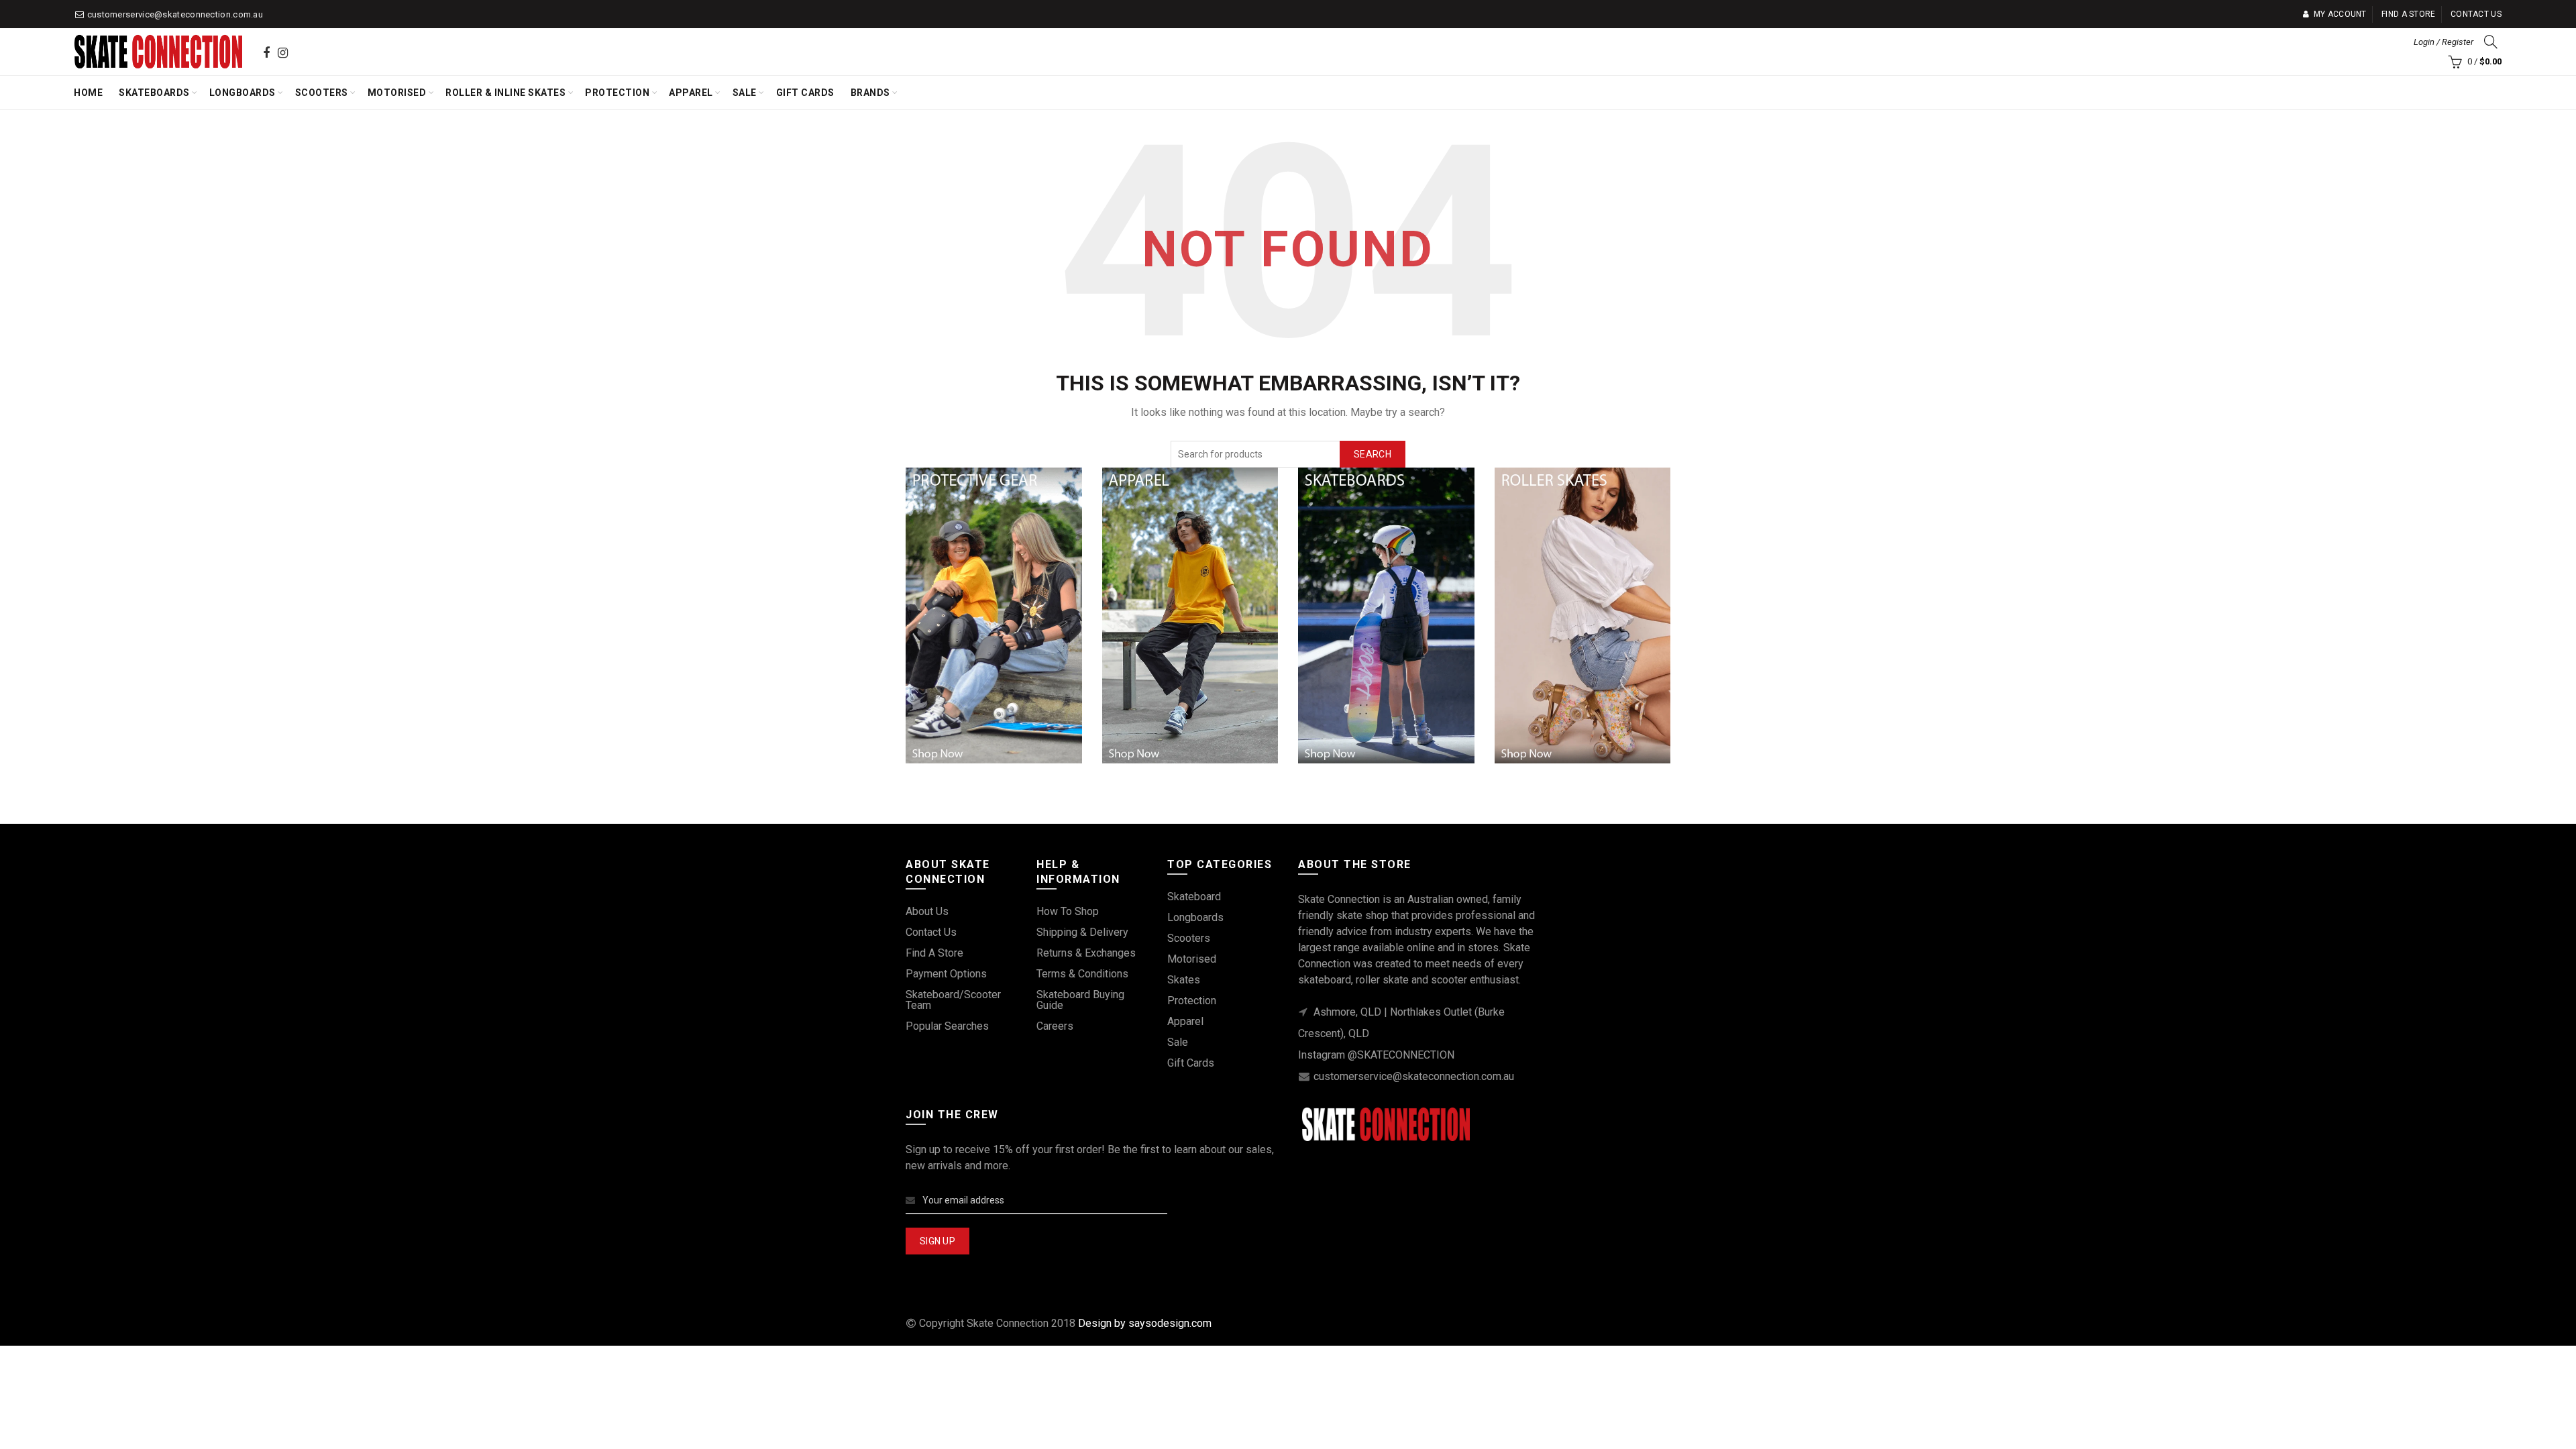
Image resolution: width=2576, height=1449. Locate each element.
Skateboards (154, 93)
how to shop (1068, 911)
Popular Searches (947, 1026)
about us (927, 911)
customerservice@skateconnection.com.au (175, 14)
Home (88, 93)
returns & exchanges (1086, 953)
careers (1055, 1026)
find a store (934, 953)
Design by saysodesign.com (1145, 1323)
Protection (617, 93)
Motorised (397, 93)
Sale (745, 93)
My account (2340, 14)
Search (1373, 454)
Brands (870, 93)
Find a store (2409, 14)
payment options (946, 974)
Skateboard (1194, 897)
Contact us (2476, 14)
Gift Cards (805, 93)
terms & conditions (1082, 974)
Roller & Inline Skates (505, 93)
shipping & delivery (1082, 932)
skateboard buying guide (1080, 1000)
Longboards (243, 93)
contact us (931, 932)
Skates (1184, 980)
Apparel (691, 93)
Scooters (322, 93)
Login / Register (2444, 42)
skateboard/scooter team (953, 1000)
